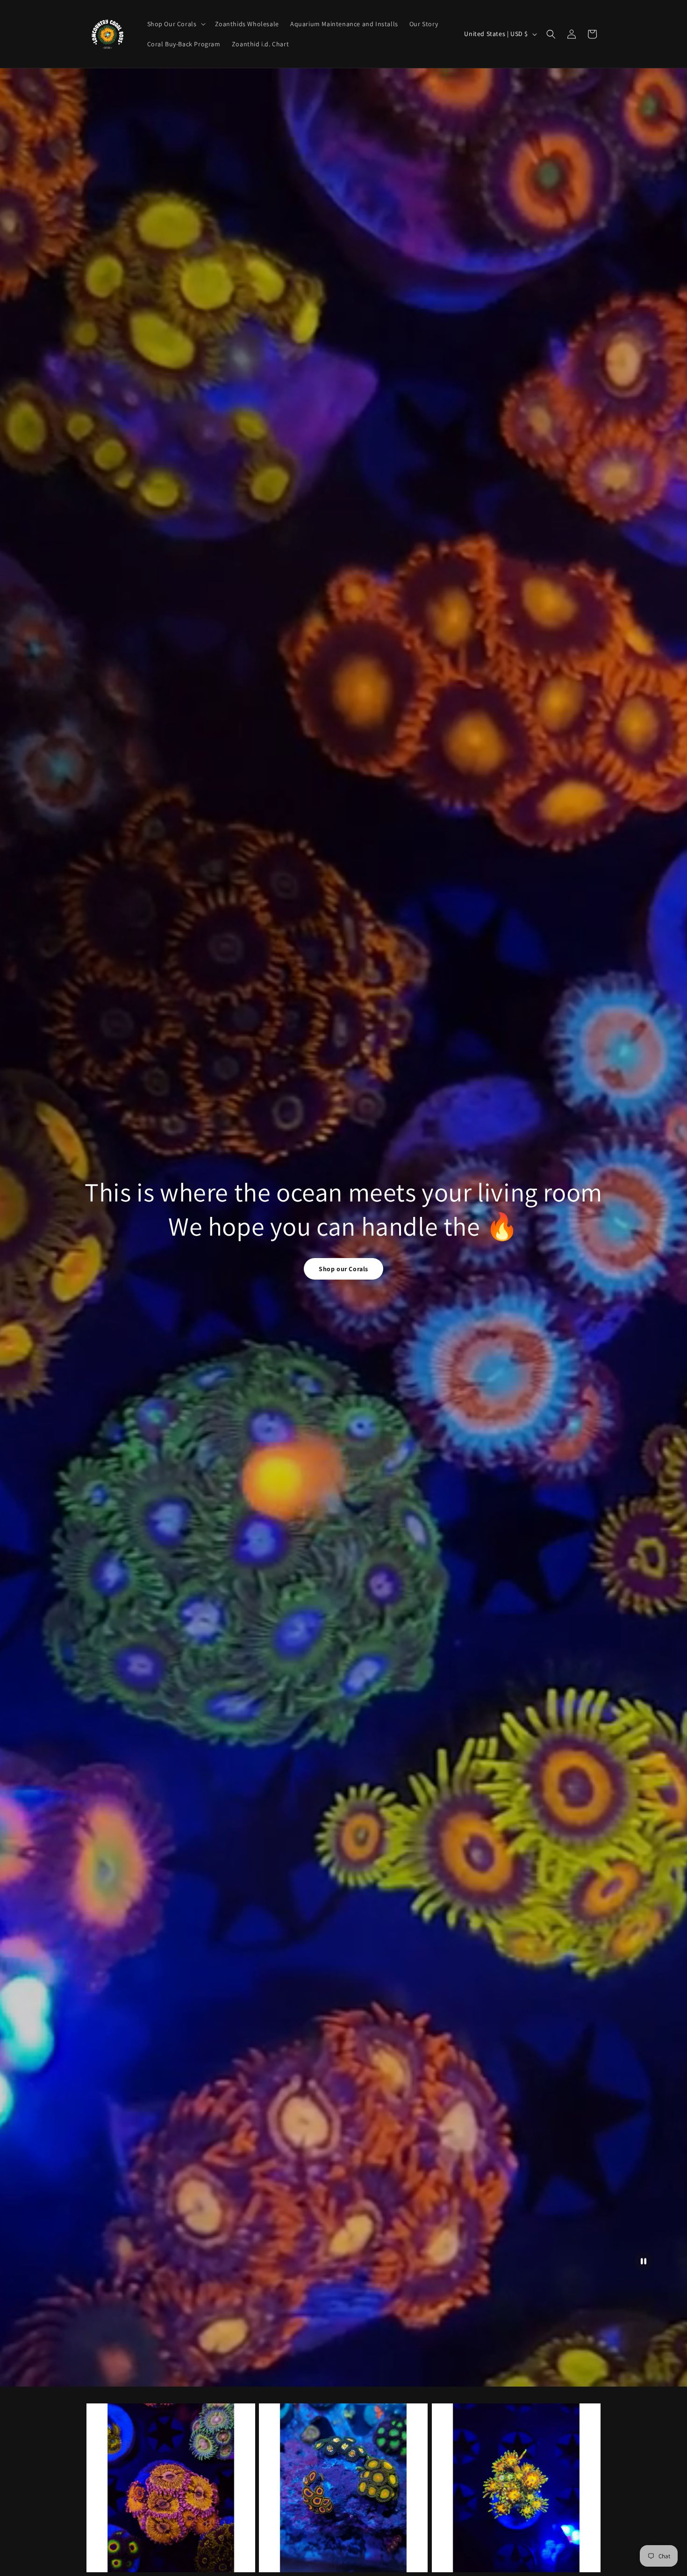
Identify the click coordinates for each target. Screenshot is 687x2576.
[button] (175, 24)
